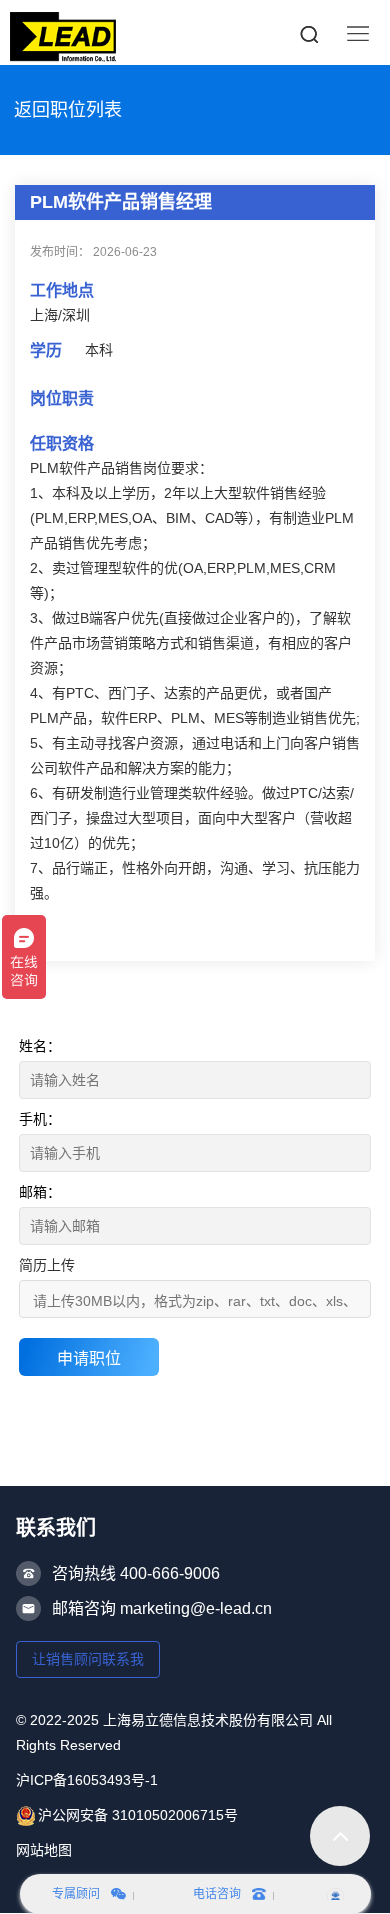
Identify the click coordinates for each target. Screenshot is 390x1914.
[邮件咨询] (335, 1894)
